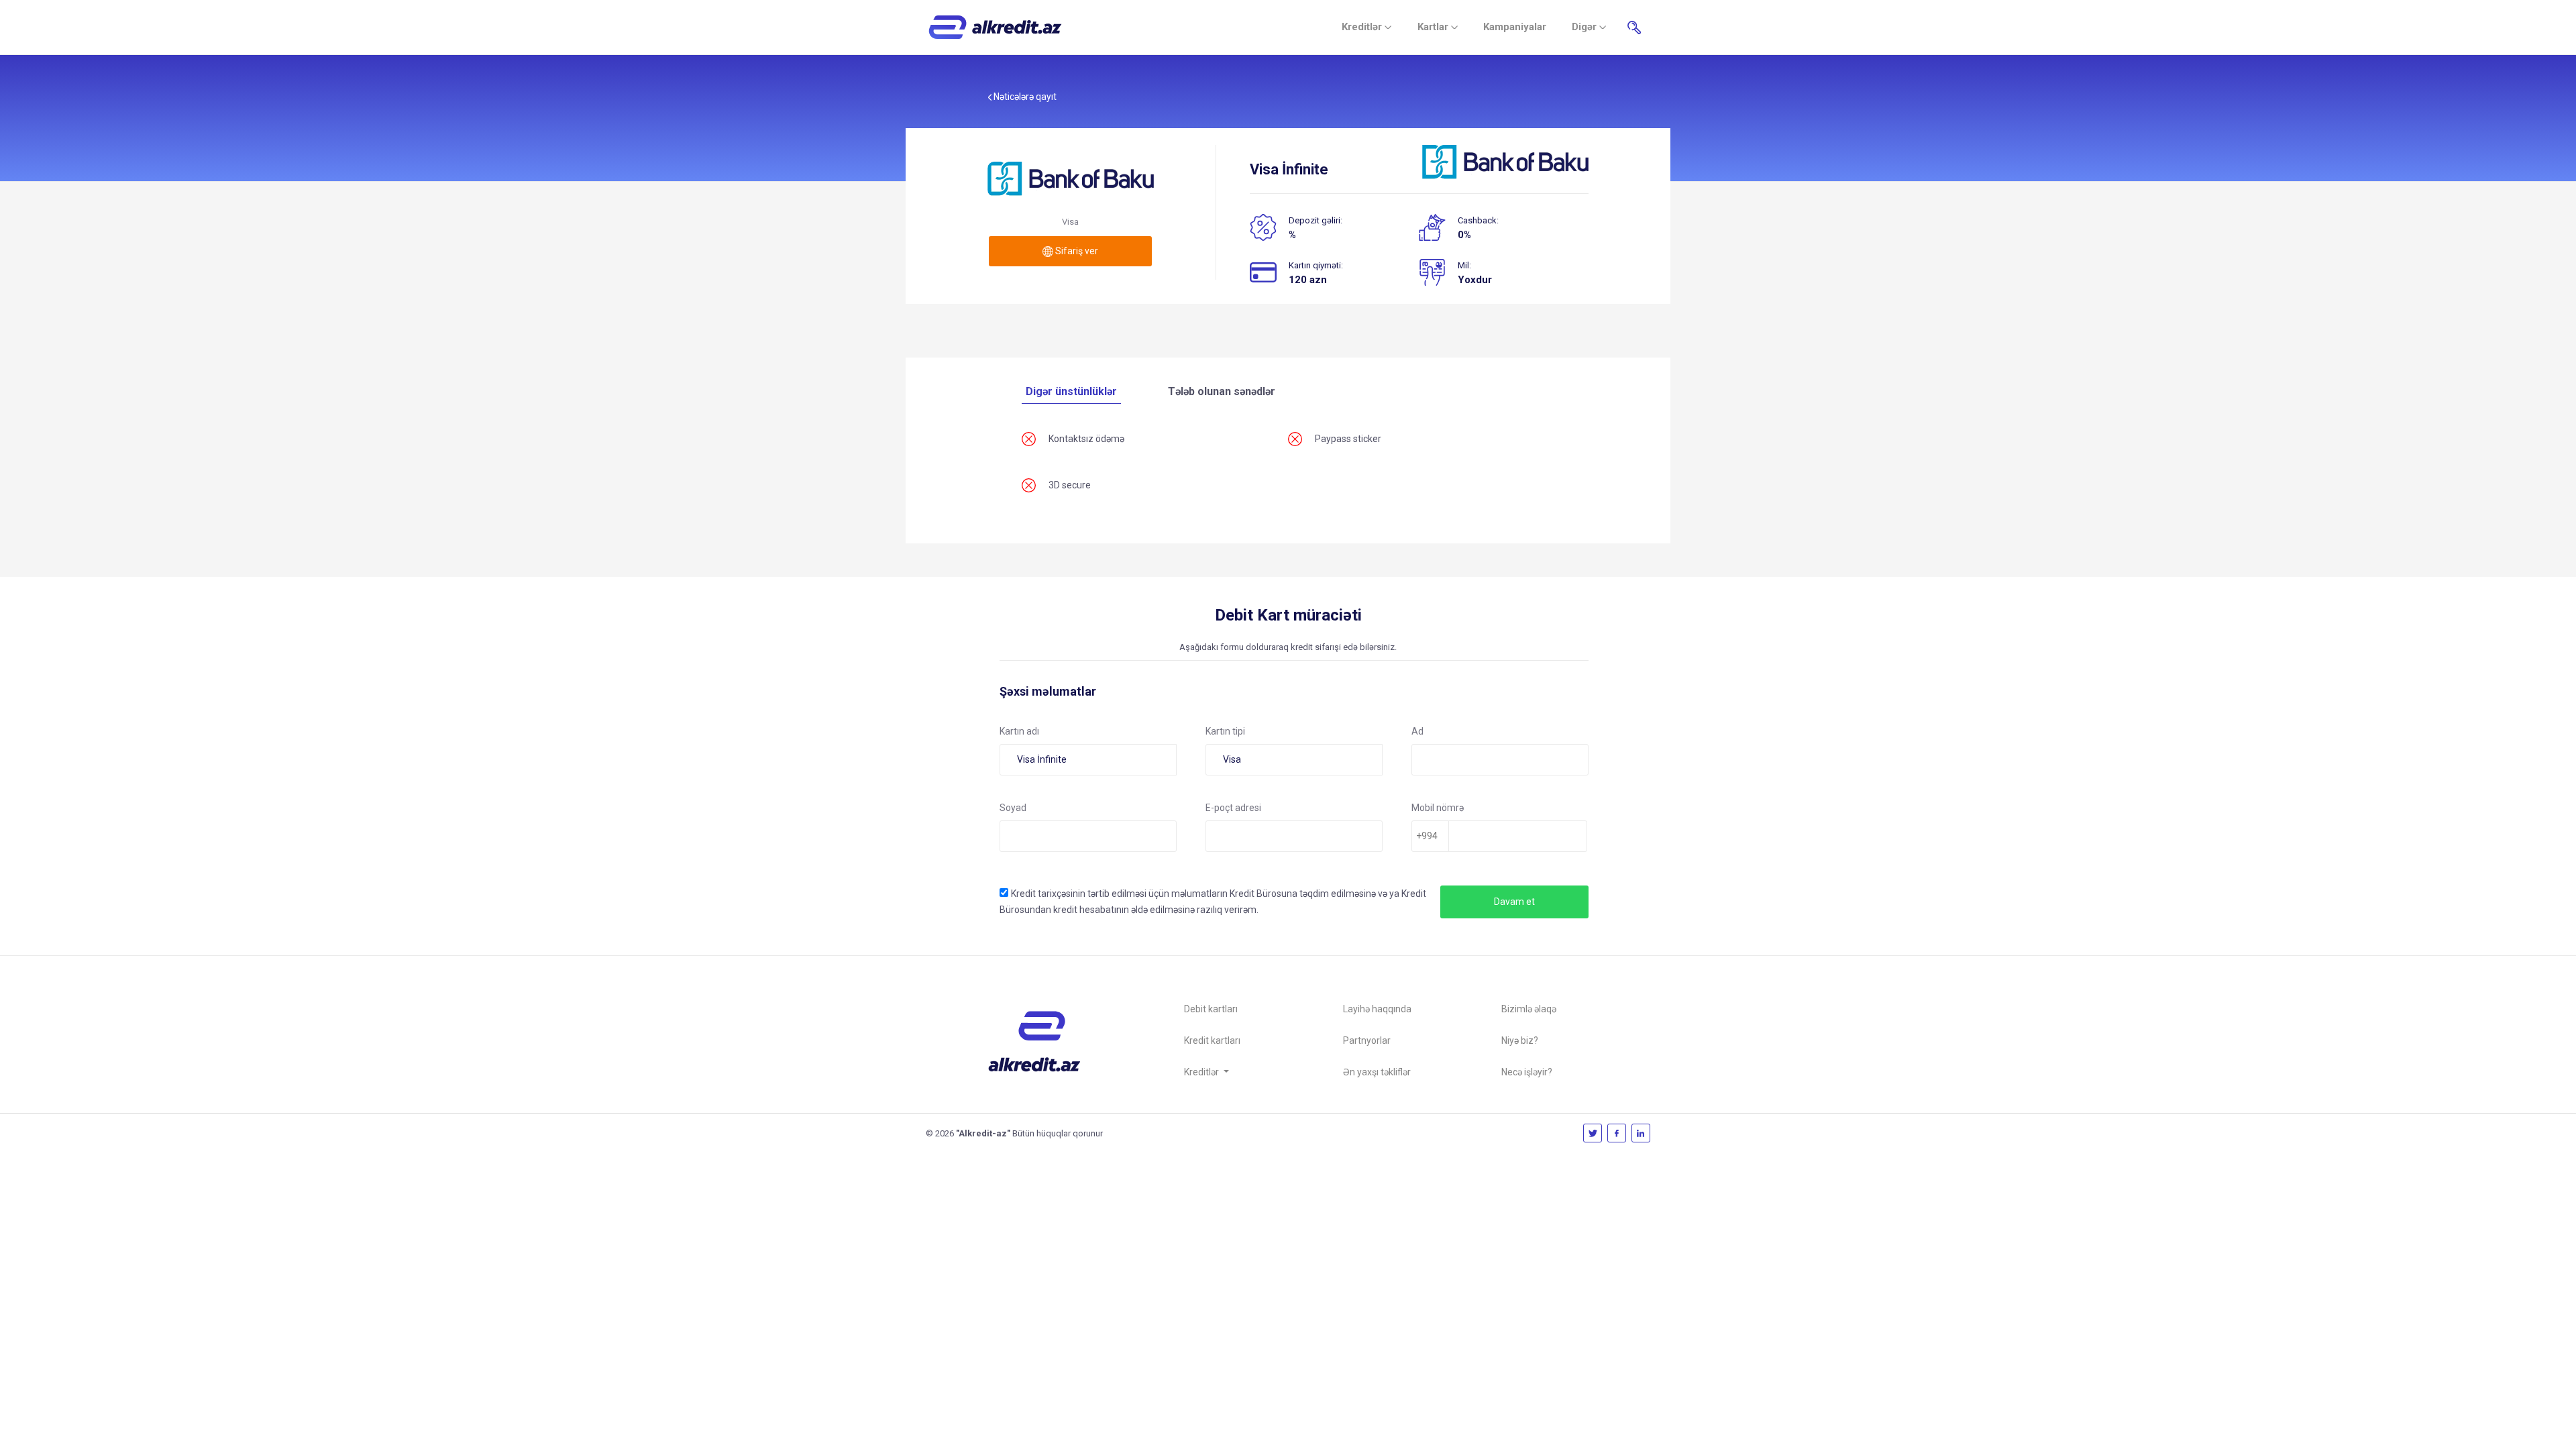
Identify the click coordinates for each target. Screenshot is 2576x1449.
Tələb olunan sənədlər (1222, 391)
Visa (1232, 759)
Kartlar (1434, 27)
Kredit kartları (1212, 1040)
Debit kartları (1211, 1009)
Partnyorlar (1367, 1040)
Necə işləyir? (1527, 1072)
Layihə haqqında (1377, 1009)
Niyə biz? (1520, 1040)
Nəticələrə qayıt (1024, 97)
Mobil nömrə (1438, 808)
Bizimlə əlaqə (1529, 1009)
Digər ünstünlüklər (1071, 391)
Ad (1417, 731)
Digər (1586, 27)
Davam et (1514, 902)
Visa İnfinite (1042, 759)
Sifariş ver (1076, 251)
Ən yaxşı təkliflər (1377, 1072)
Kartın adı (1019, 731)
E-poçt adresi (1233, 808)
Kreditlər (1363, 27)
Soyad (1013, 808)
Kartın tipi (1225, 731)
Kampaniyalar (1515, 27)
